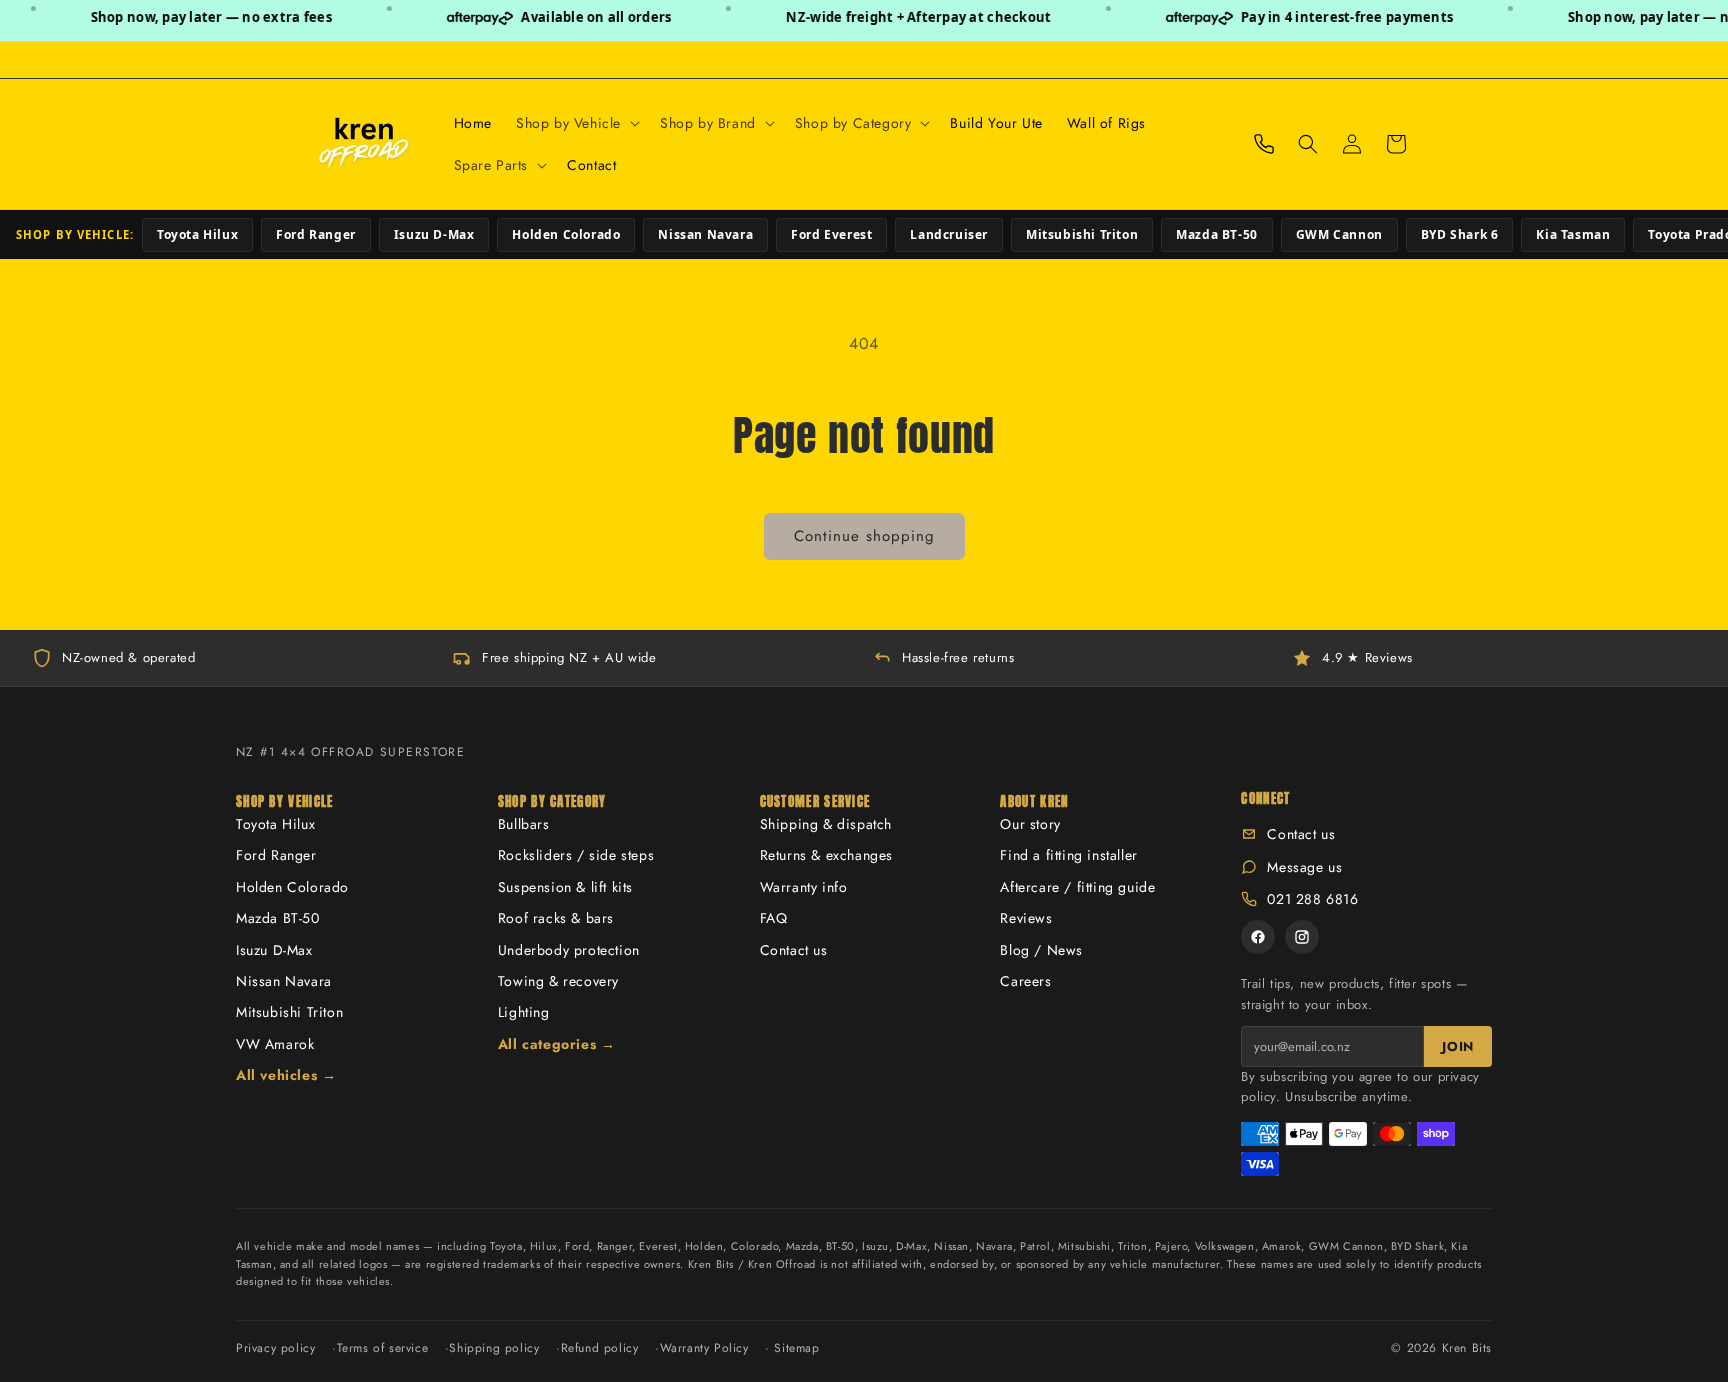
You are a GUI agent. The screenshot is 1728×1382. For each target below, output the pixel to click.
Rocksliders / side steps (576, 855)
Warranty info (804, 887)
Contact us (794, 950)
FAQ (774, 918)
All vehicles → (286, 1075)
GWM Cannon (1339, 234)
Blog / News (1041, 950)
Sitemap (796, 1348)
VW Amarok (275, 1044)
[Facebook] (1258, 937)
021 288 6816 (1312, 899)
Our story (1030, 824)
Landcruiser (949, 234)
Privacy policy (275, 1348)
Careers (1025, 981)
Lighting (524, 1012)
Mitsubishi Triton (1082, 234)
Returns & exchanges (826, 855)
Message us (1304, 867)
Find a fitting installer (1068, 855)
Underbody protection (569, 950)
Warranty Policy (704, 1348)
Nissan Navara (705, 234)
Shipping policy (494, 1348)
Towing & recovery (558, 981)
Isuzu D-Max (434, 234)
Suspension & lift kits (565, 887)
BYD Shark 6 (1460, 234)
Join (1458, 1046)
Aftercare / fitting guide (1077, 887)
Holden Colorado (566, 234)
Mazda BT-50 (1217, 234)
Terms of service (383, 1348)
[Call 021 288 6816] (1264, 144)
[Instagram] (1302, 937)
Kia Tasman (1573, 234)
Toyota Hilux (197, 234)
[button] (576, 123)
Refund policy (600, 1348)
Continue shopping (864, 536)
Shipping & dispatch (826, 824)
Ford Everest (831, 234)
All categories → (557, 1044)
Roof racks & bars (556, 918)
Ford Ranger (316, 234)
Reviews (1026, 918)
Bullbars (524, 824)
